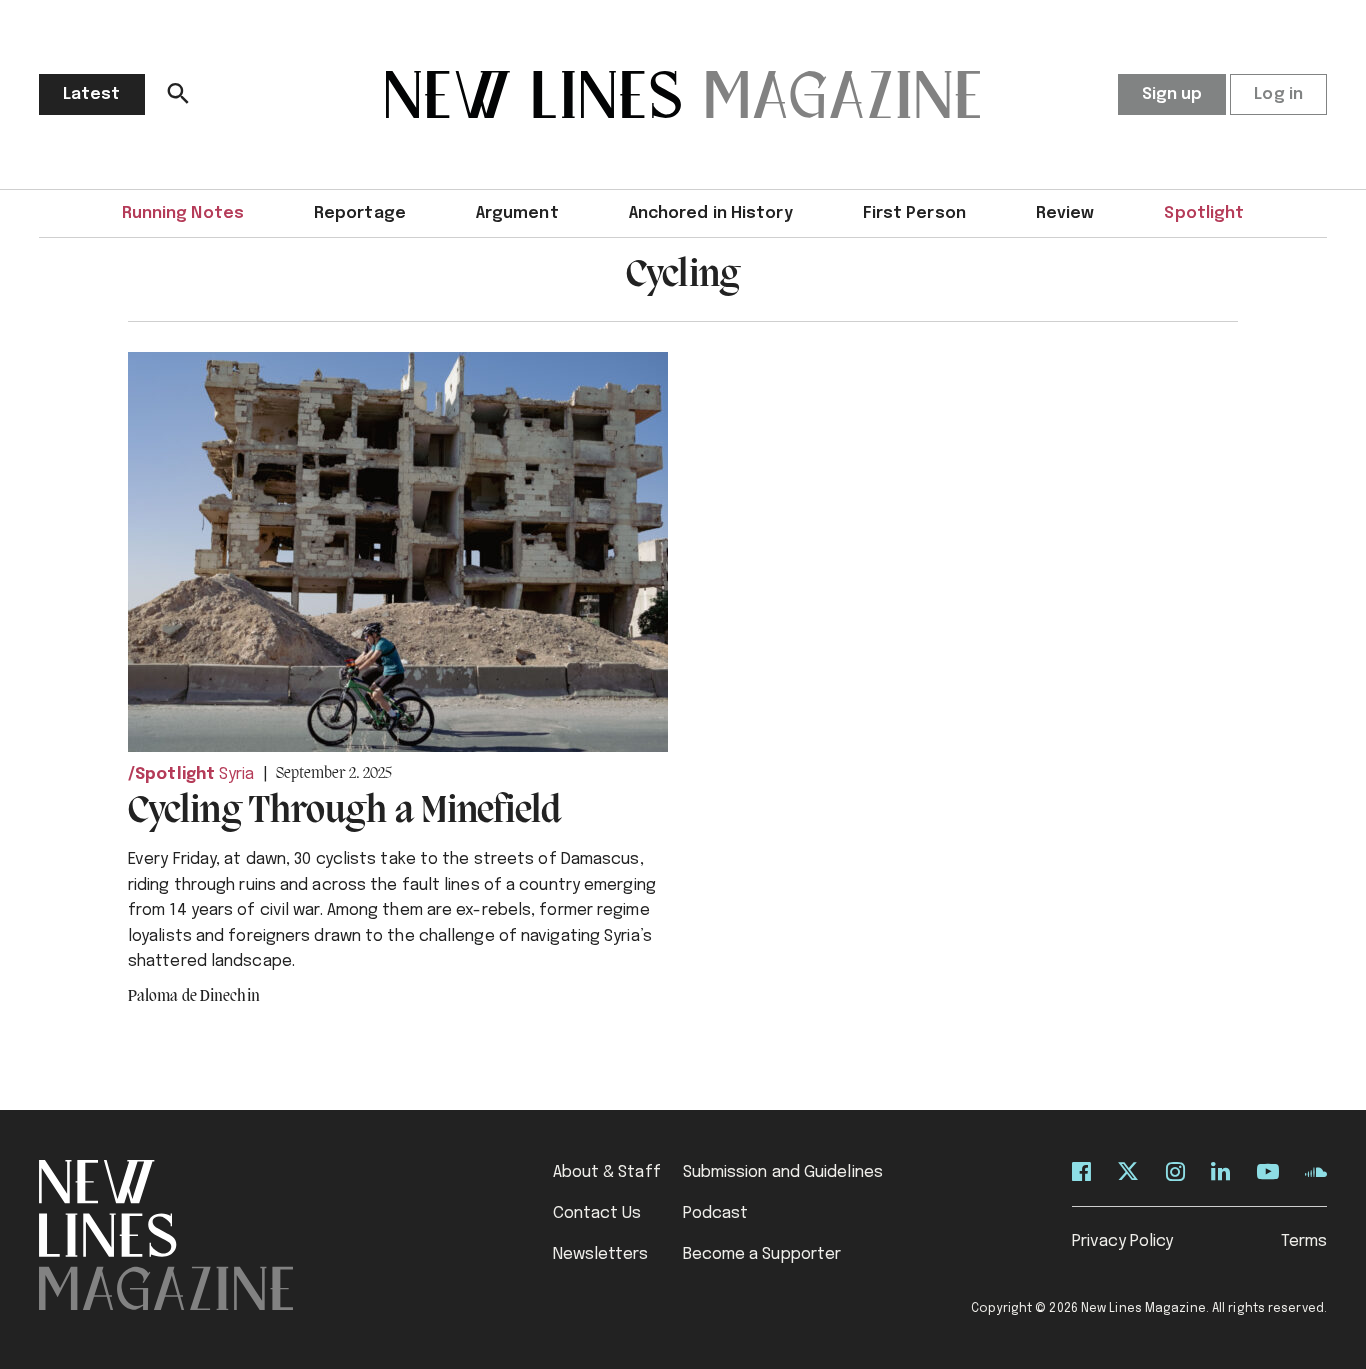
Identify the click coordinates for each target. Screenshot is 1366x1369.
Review (1065, 213)
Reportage (360, 213)
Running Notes (183, 213)
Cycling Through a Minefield (344, 812)
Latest (92, 94)
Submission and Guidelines (783, 1172)
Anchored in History (711, 213)
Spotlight (1204, 213)
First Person (914, 213)
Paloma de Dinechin (194, 997)
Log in (1278, 94)
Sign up (1172, 94)
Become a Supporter (762, 1254)
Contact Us (597, 1213)
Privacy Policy (1122, 1241)
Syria (237, 774)
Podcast (716, 1213)
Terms (1304, 1241)
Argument (517, 213)
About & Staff (607, 1172)
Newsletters (601, 1254)
